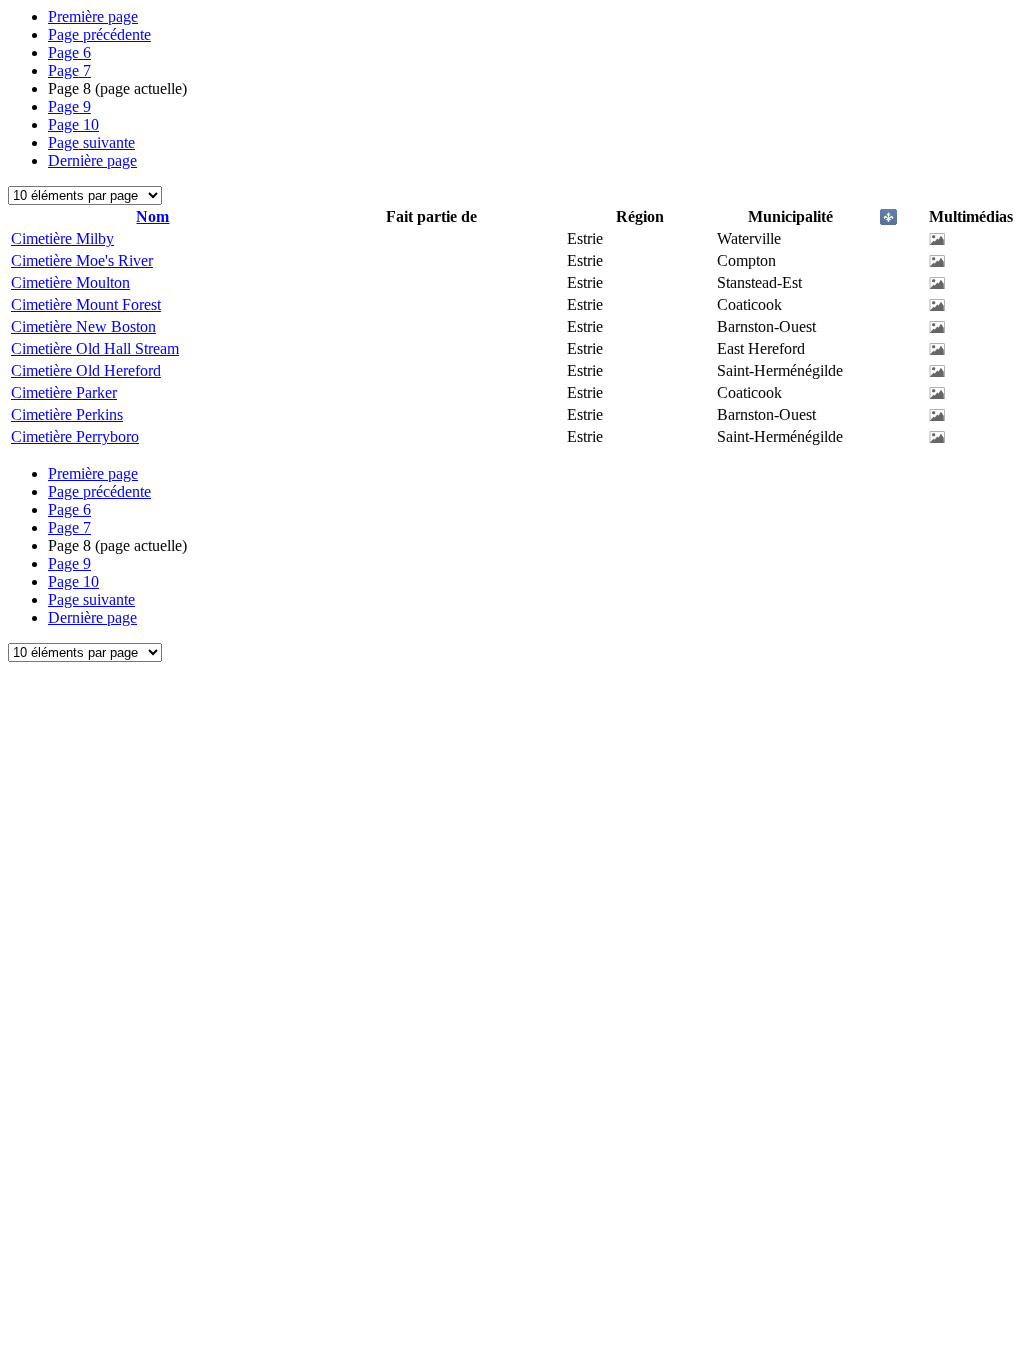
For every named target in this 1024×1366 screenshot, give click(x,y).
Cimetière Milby (62, 238)
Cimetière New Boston (83, 326)
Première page (93, 16)
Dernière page (92, 160)
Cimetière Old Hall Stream (95, 348)
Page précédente (99, 34)
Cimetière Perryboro (75, 436)
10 (73, 124)
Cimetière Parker (64, 392)
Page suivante (91, 142)
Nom (152, 216)
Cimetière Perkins (67, 414)
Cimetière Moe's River (82, 260)
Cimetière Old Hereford (86, 370)
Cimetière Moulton (70, 282)
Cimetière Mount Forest (86, 304)
